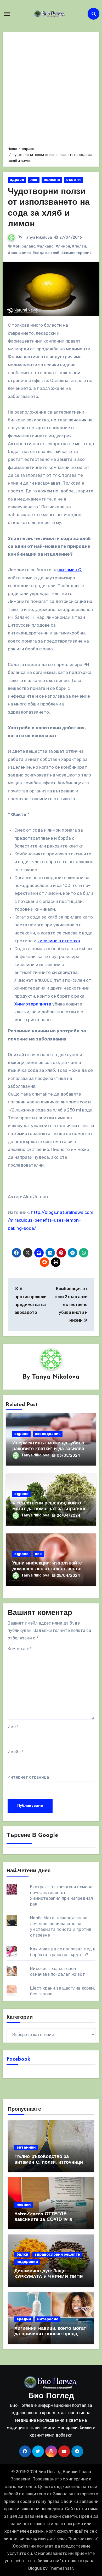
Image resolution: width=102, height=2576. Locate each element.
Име (13, 1727)
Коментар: (20, 1649)
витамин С (69, 570)
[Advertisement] (51, 89)
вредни (24, 2319)
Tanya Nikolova (38, 237)
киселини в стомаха (59, 941)
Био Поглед (51, 2396)
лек (34, 180)
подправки (27, 2262)
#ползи (79, 246)
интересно (48, 2319)
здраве (17, 180)
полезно (52, 180)
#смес (25, 253)
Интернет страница (28, 1777)
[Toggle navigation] (7, 14)
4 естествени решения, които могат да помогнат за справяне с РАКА (49, 1509)
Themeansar (61, 2568)
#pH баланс (24, 246)
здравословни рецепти (57, 2254)
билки (22, 2254)
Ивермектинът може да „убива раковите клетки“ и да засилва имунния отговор (48, 1449)
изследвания (48, 1434)
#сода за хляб (46, 253)
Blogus (35, 2568)
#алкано (45, 246)
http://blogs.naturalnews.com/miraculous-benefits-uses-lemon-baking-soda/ (51, 1220)
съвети (73, 180)
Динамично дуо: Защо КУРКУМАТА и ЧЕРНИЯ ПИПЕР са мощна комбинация (50, 2277)
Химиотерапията (33, 1004)
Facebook (18, 2059)
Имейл (16, 1752)
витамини (26, 2147)
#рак (13, 253)
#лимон (63, 246)
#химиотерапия (76, 253)
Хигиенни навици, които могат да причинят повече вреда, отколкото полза (50, 2334)
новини (24, 2205)
